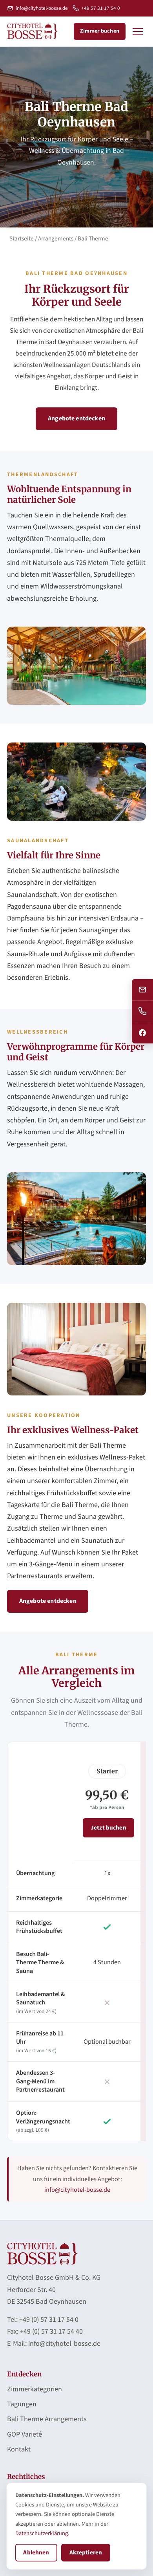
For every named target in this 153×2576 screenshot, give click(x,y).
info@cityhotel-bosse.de (42, 8)
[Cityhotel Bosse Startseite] (32, 31)
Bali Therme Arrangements (47, 2419)
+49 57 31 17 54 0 (101, 8)
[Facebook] (142, 1033)
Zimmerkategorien (35, 2389)
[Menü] (138, 31)
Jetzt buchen (108, 1828)
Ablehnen (36, 2552)
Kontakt (19, 2449)
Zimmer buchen (100, 31)
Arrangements (56, 238)
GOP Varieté (25, 2434)
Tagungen (22, 2404)
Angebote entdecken (76, 418)
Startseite (22, 238)
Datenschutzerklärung (42, 2533)
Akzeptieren (86, 2552)
